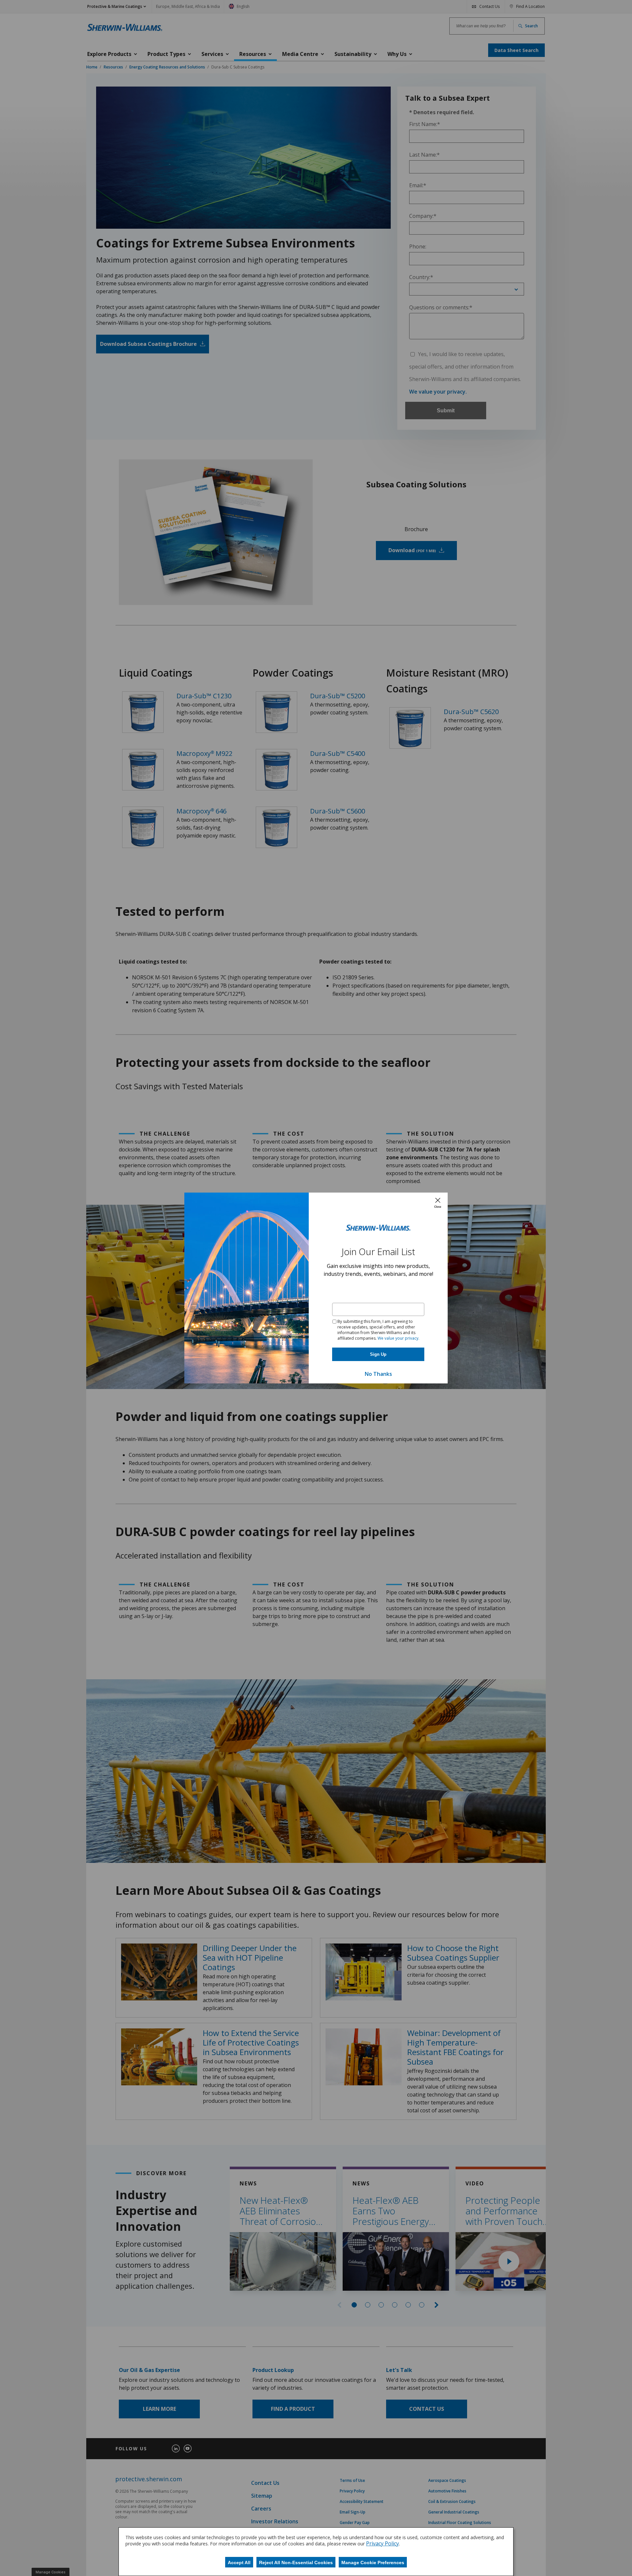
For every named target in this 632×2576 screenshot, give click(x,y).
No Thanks (378, 1374)
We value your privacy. (398, 1338)
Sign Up (378, 1354)
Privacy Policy (382, 2543)
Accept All (239, 2563)
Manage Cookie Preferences (373, 2563)
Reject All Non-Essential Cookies (296, 2563)
